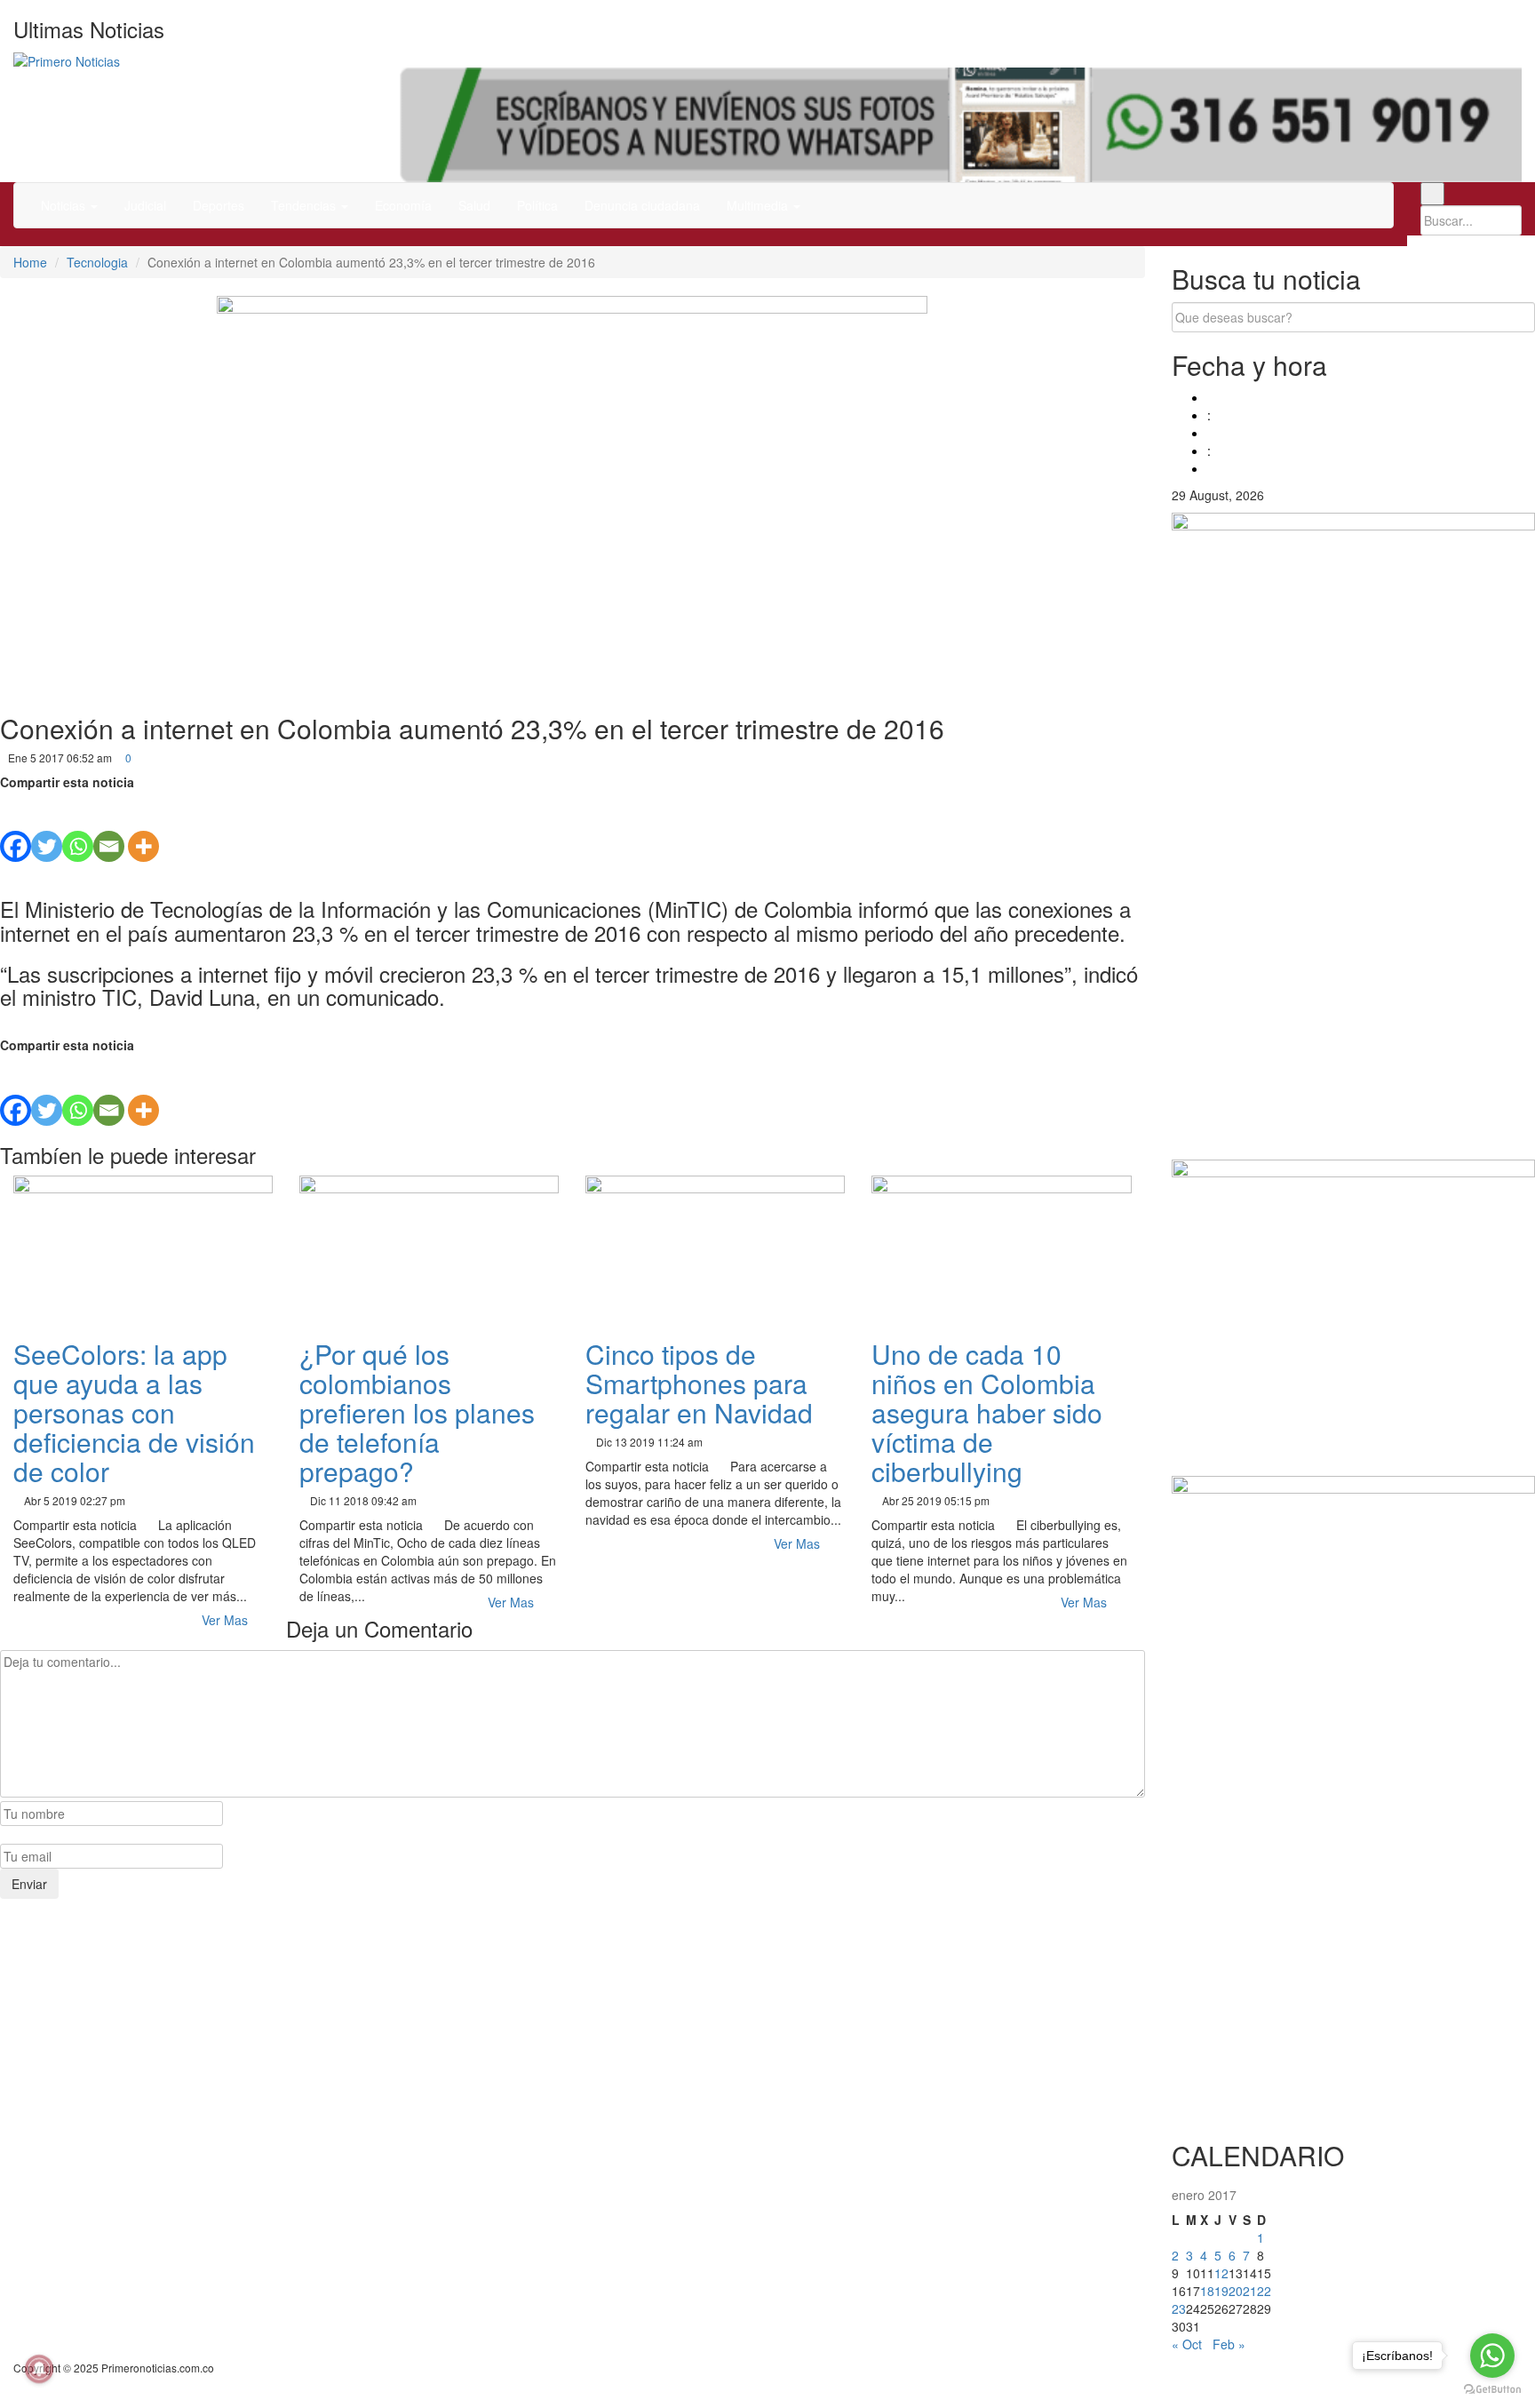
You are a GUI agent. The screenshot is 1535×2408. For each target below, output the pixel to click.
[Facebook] (16, 827)
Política (537, 205)
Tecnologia (97, 262)
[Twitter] (47, 827)
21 (1250, 2291)
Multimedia (759, 205)
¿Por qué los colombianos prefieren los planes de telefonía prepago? (417, 1412)
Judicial (145, 205)
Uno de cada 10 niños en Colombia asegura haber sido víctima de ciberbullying (987, 1412)
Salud (474, 205)
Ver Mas (227, 1620)
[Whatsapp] (78, 827)
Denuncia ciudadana (642, 205)
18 (1207, 2291)
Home (30, 262)
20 (1236, 2291)
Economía (403, 205)
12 (1221, 2273)
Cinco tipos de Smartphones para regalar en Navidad (699, 1383)
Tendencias (305, 205)
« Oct (1187, 2344)
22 (1264, 2291)
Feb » (1229, 2344)
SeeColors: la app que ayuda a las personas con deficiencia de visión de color (134, 1412)
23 (1179, 2308)
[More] (143, 827)
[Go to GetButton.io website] (1492, 2390)
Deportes (219, 205)
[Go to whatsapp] (1492, 2356)
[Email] (109, 827)
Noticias (65, 205)
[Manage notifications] (39, 2369)
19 (1221, 2291)
